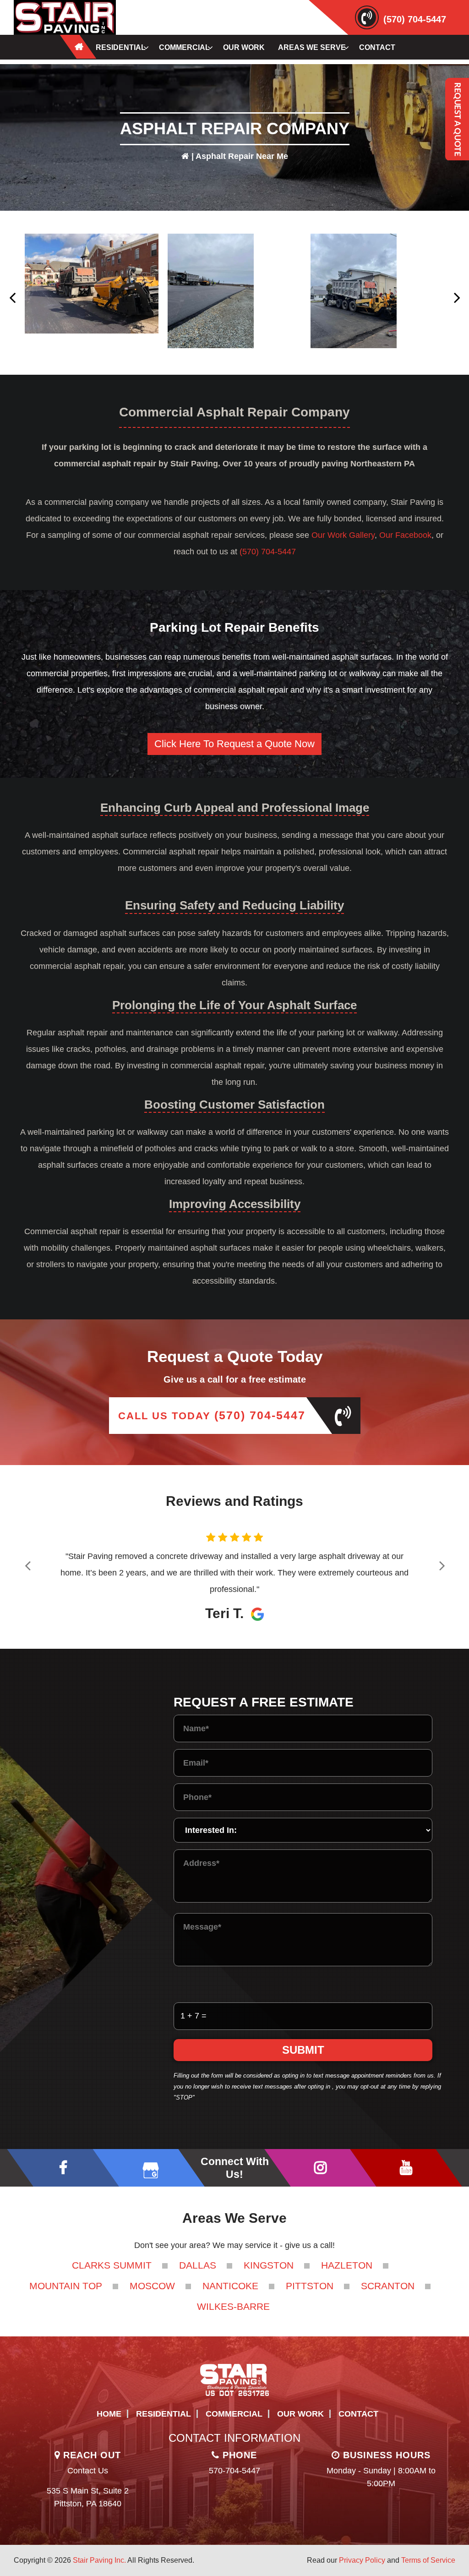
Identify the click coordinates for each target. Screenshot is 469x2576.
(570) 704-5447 (415, 19)
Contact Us (88, 2471)
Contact (358, 2414)
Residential (164, 2414)
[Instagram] (320, 2168)
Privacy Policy (362, 2560)
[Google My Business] (149, 2168)
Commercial (234, 2414)
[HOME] (78, 47)
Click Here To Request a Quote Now (234, 744)
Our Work (300, 2414)
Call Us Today (212, 1415)
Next (456, 293)
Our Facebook (405, 535)
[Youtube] (406, 2168)
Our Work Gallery (343, 535)
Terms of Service (428, 2560)
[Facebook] (63, 2168)
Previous (13, 293)
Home (109, 2414)
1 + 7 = (194, 2016)
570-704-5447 (234, 2471)
